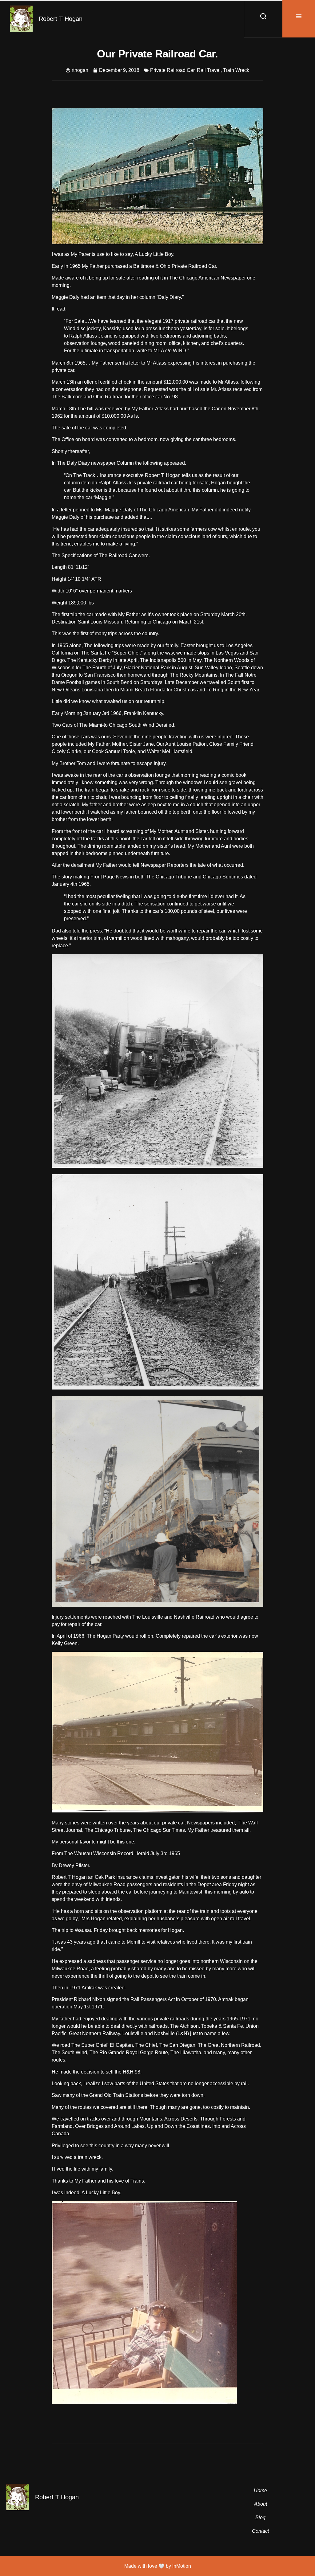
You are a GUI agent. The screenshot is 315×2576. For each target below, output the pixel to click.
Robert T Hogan (61, 19)
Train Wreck (236, 70)
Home (260, 2490)
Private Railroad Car (172, 70)
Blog (260, 2517)
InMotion (182, 2566)
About (261, 2504)
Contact (260, 2531)
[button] (299, 19)
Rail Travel (209, 70)
